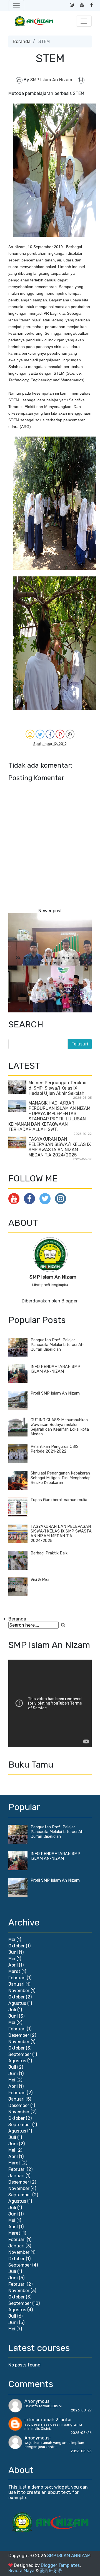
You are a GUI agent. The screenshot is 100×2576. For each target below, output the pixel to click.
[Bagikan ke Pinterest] (60, 734)
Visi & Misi (40, 1580)
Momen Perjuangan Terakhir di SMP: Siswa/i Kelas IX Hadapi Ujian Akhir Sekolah (58, 1088)
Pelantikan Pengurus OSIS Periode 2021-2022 (55, 1449)
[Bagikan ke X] (40, 734)
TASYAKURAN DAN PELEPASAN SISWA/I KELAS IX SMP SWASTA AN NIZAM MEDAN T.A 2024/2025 (60, 1147)
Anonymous (37, 2401)
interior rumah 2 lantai (48, 2420)
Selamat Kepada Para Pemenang (50, 958)
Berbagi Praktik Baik (49, 1553)
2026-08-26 (81, 2433)
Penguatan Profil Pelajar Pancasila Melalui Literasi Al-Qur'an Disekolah (57, 1345)
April (13, 1965)
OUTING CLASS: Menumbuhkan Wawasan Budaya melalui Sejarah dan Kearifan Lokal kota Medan (60, 1427)
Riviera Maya (21, 2571)
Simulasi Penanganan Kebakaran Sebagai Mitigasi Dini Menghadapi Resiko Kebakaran (61, 1478)
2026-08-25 (81, 2451)
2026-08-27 (81, 2410)
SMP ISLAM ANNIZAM (69, 2556)
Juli (12, 2010)
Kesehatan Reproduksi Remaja (50, 1010)
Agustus (17, 2003)
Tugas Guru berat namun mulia (59, 1500)
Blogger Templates (60, 2565)
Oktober (17, 1946)
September (20, 2054)
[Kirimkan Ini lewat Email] (30, 734)
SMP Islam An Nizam (53, 1277)
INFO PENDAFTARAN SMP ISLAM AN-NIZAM (55, 1369)
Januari (16, 1984)
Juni (13, 1952)
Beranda (22, 41)
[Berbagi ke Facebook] (50, 734)
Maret (14, 1971)
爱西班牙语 (51, 2571)
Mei (12, 1939)
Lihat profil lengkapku (50, 1285)
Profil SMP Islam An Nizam (55, 1393)
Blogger (69, 1301)
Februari (17, 1978)
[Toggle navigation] (16, 6)
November (19, 1991)
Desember (19, 2035)
